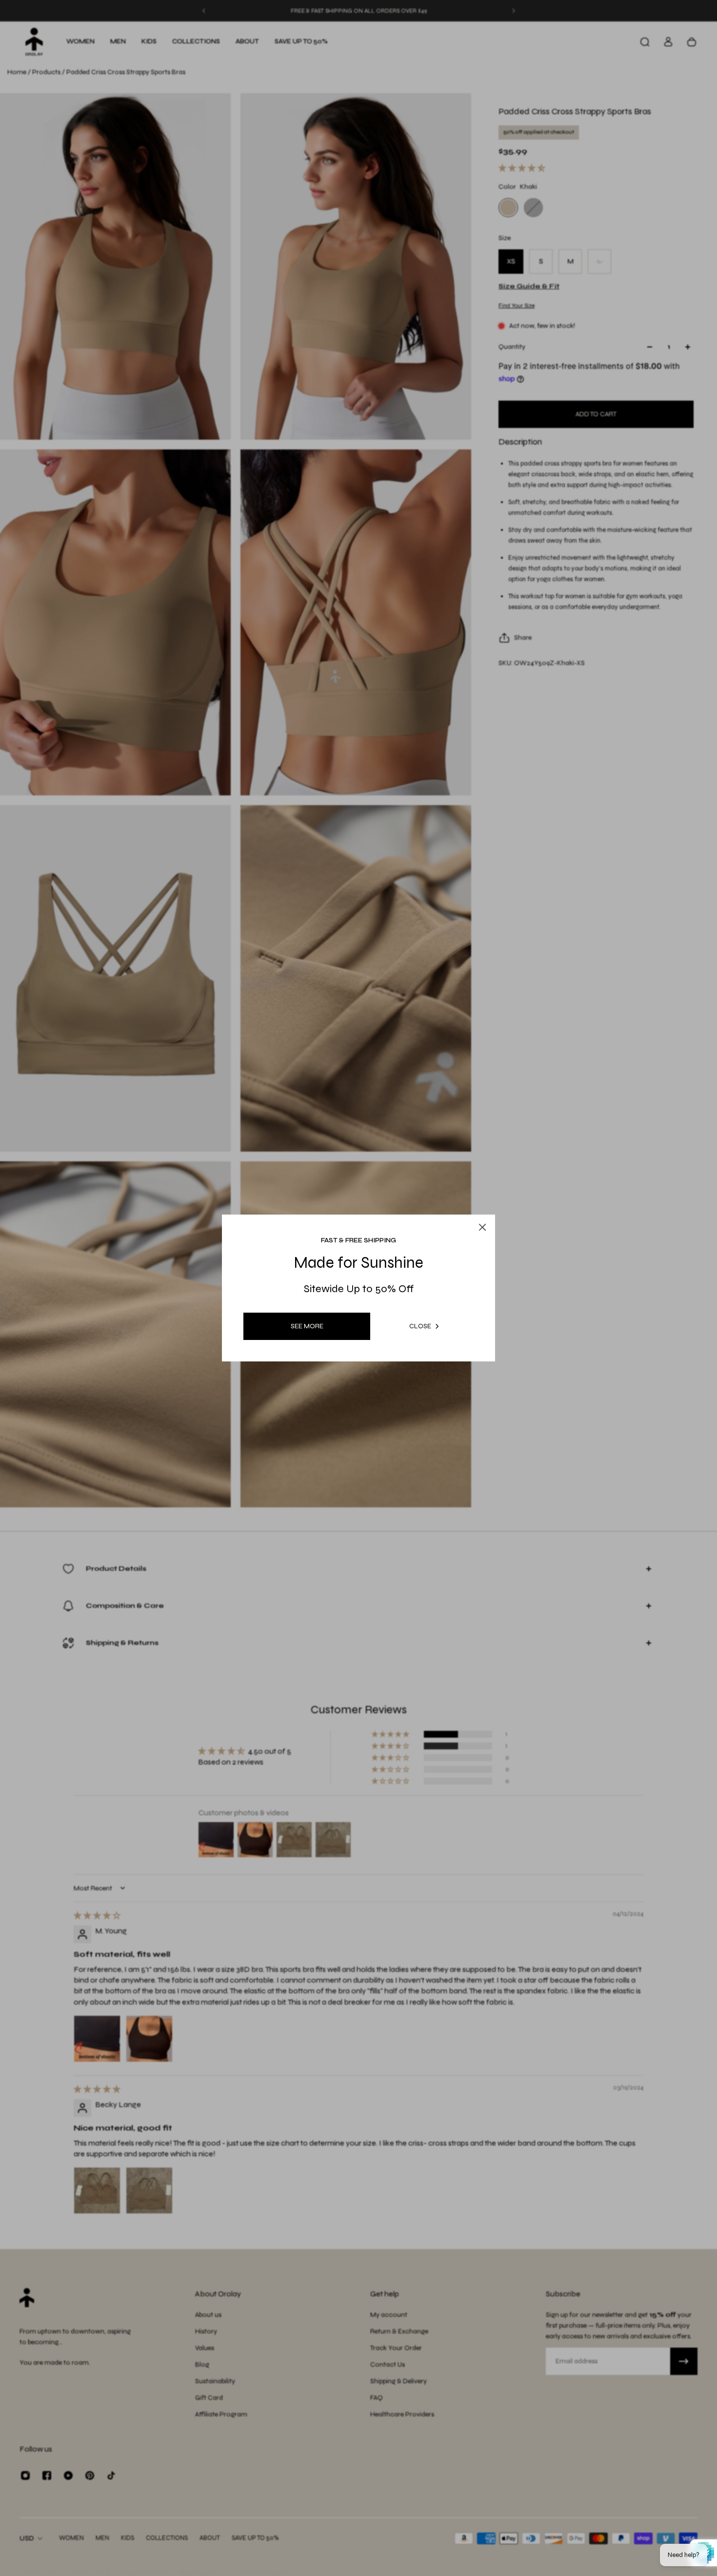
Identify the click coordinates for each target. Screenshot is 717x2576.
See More (307, 1326)
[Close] (473, 1204)
